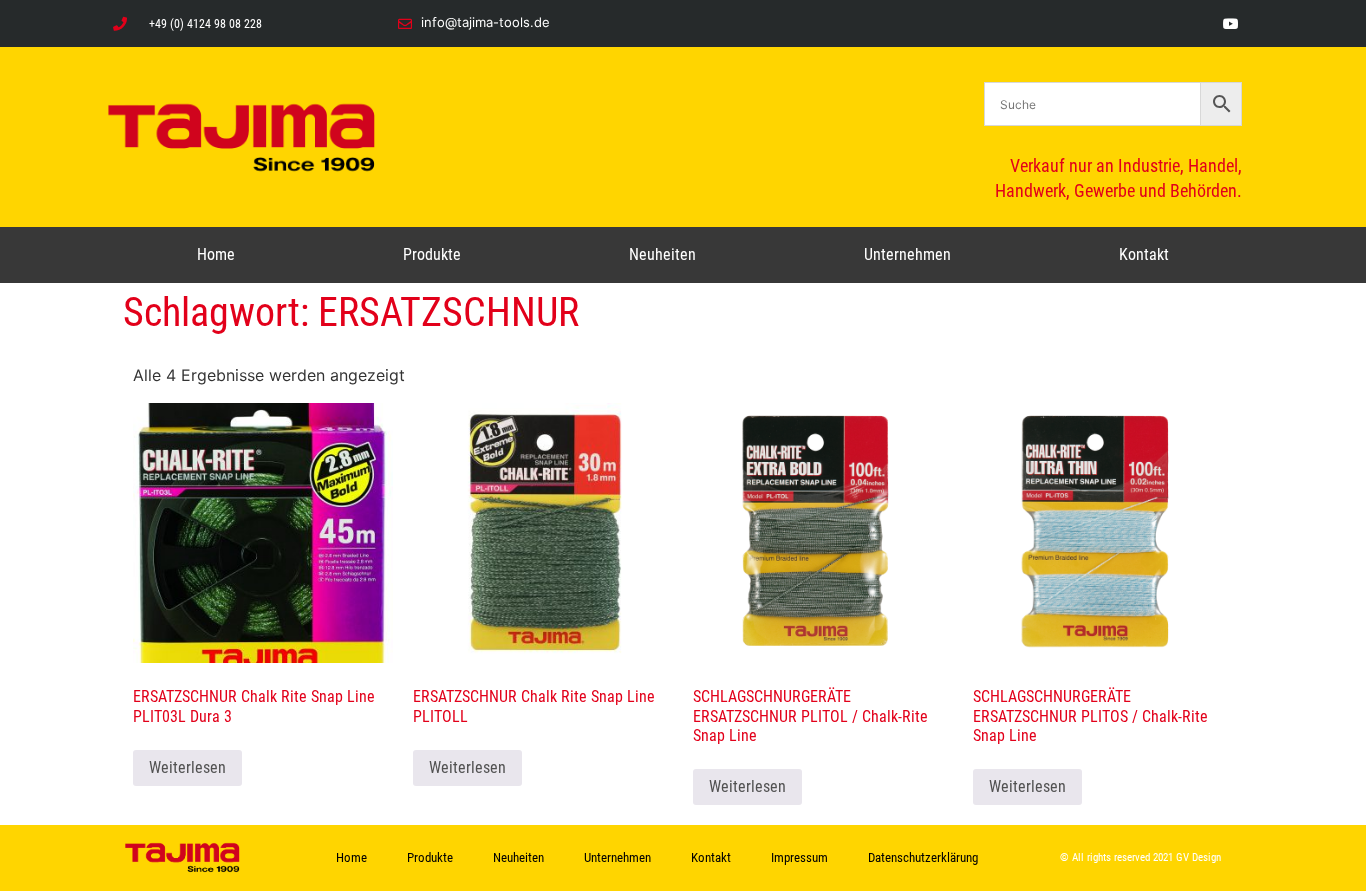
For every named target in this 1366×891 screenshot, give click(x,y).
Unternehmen (907, 254)
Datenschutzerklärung (923, 857)
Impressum (799, 857)
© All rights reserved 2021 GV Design (1140, 857)
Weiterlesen (187, 767)
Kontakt (1144, 254)
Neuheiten (662, 254)
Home (216, 254)
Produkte (432, 254)
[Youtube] (1230, 23)
